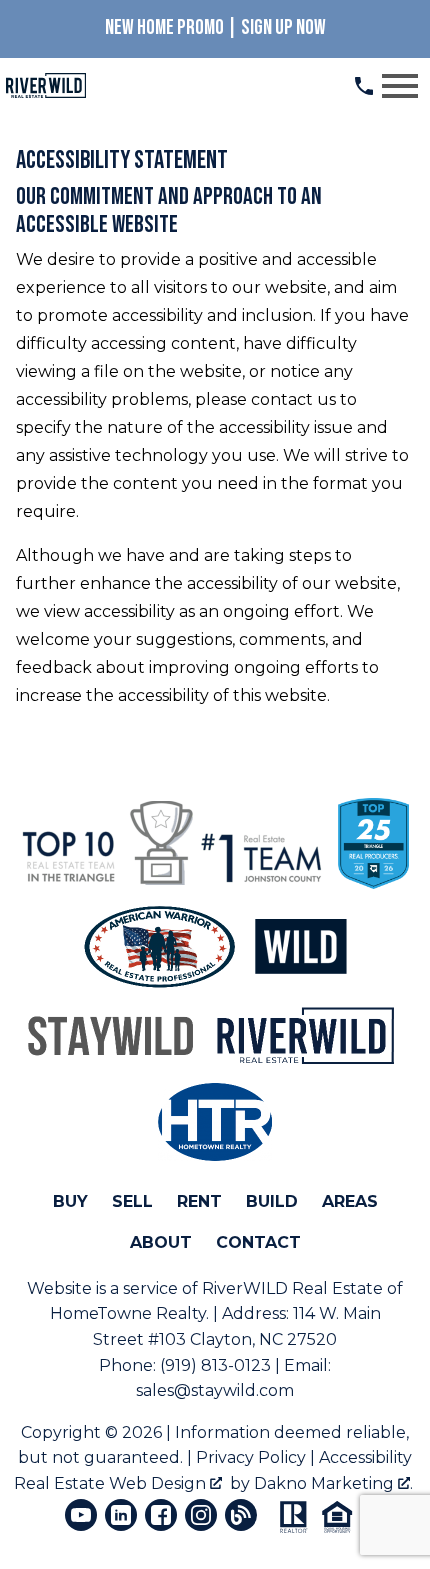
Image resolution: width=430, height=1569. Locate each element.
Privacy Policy (251, 1457)
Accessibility (365, 1457)
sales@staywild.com (215, 1390)
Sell (132, 1201)
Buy (70, 1201)
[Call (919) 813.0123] (364, 86)
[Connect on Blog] (241, 1515)
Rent (199, 1201)
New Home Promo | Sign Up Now (215, 27)
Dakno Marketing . (333, 1483)
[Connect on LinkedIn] (121, 1515)
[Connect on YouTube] (81, 1515)
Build (272, 1201)
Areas (350, 1201)
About (161, 1242)
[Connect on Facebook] (161, 1515)
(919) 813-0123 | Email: (245, 1365)
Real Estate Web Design (112, 1483)
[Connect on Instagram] (201, 1515)
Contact (258, 1242)
